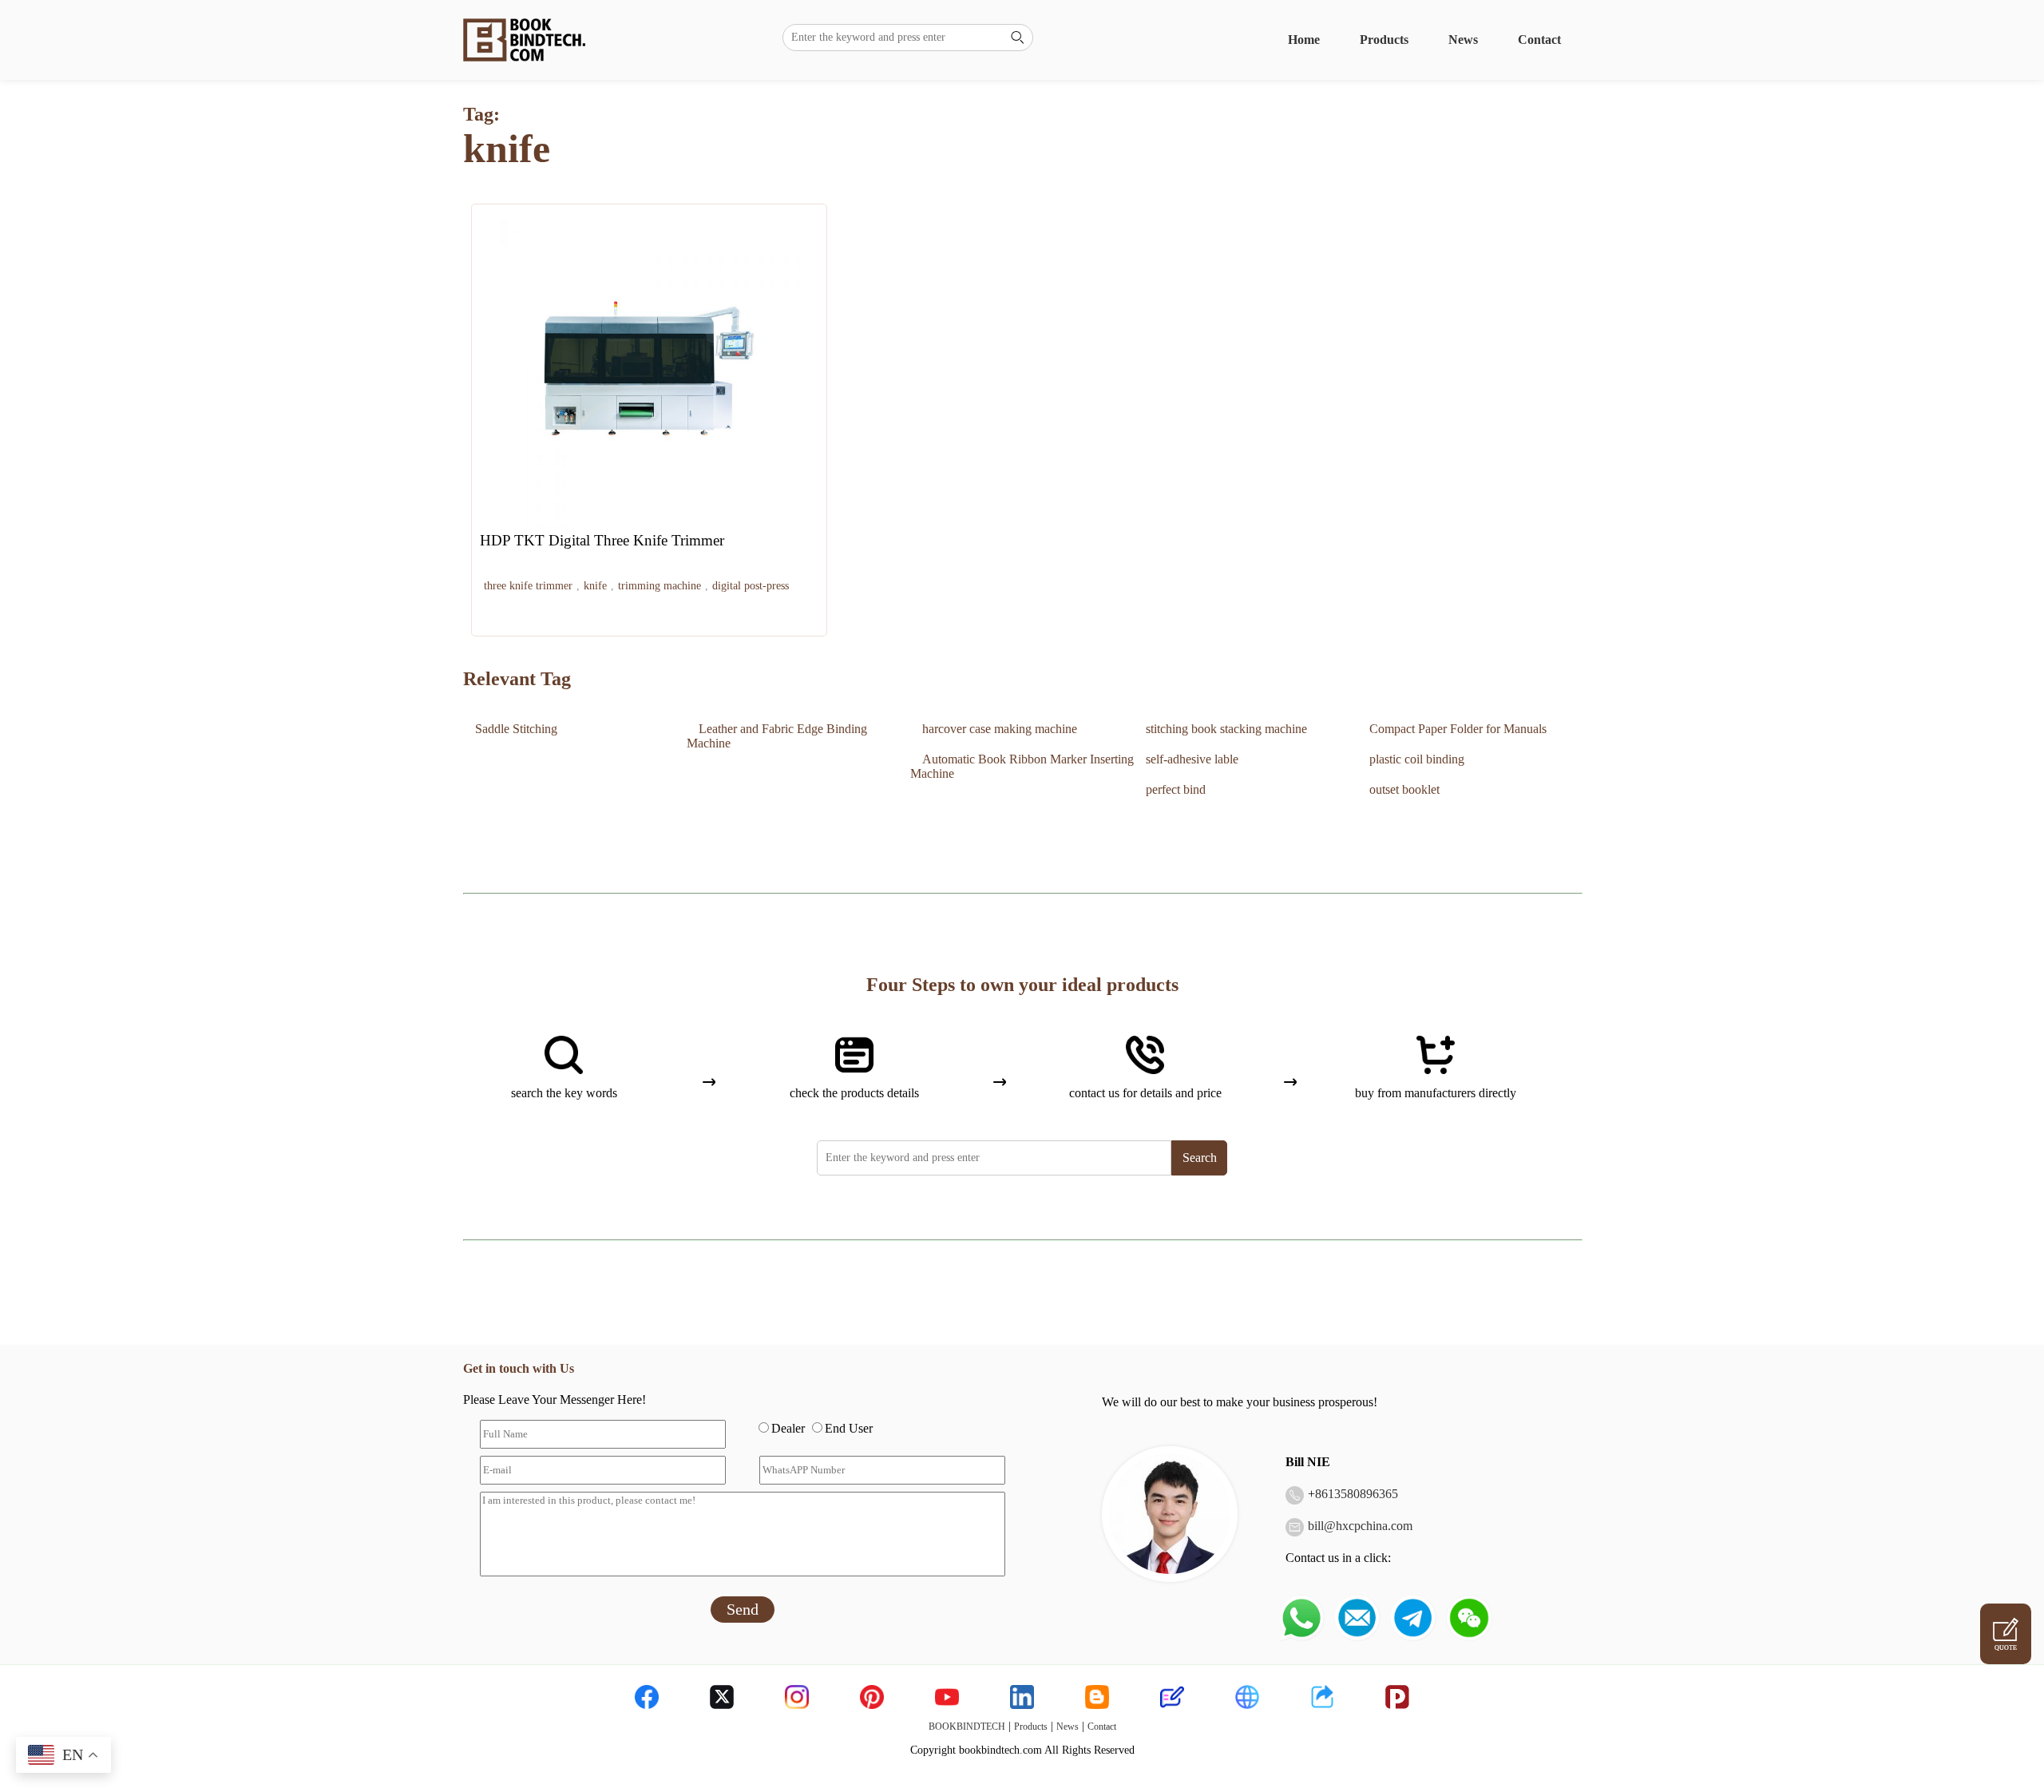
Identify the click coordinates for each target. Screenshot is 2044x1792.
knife (595, 586)
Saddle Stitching (516, 729)
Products (1384, 40)
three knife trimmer (528, 586)
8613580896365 (1357, 1494)
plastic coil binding (1417, 759)
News (1463, 40)
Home (1304, 40)
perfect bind (1176, 789)
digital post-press (751, 586)
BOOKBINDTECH (967, 1727)
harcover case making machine (1000, 729)
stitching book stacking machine (1226, 729)
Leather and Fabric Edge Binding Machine (777, 736)
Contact (1539, 40)
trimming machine (660, 586)
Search (1200, 1158)
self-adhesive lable (1192, 759)
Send (743, 1609)
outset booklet (1404, 789)
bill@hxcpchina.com (1360, 1526)
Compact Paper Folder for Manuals (1458, 729)
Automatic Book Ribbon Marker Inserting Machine (1022, 766)
